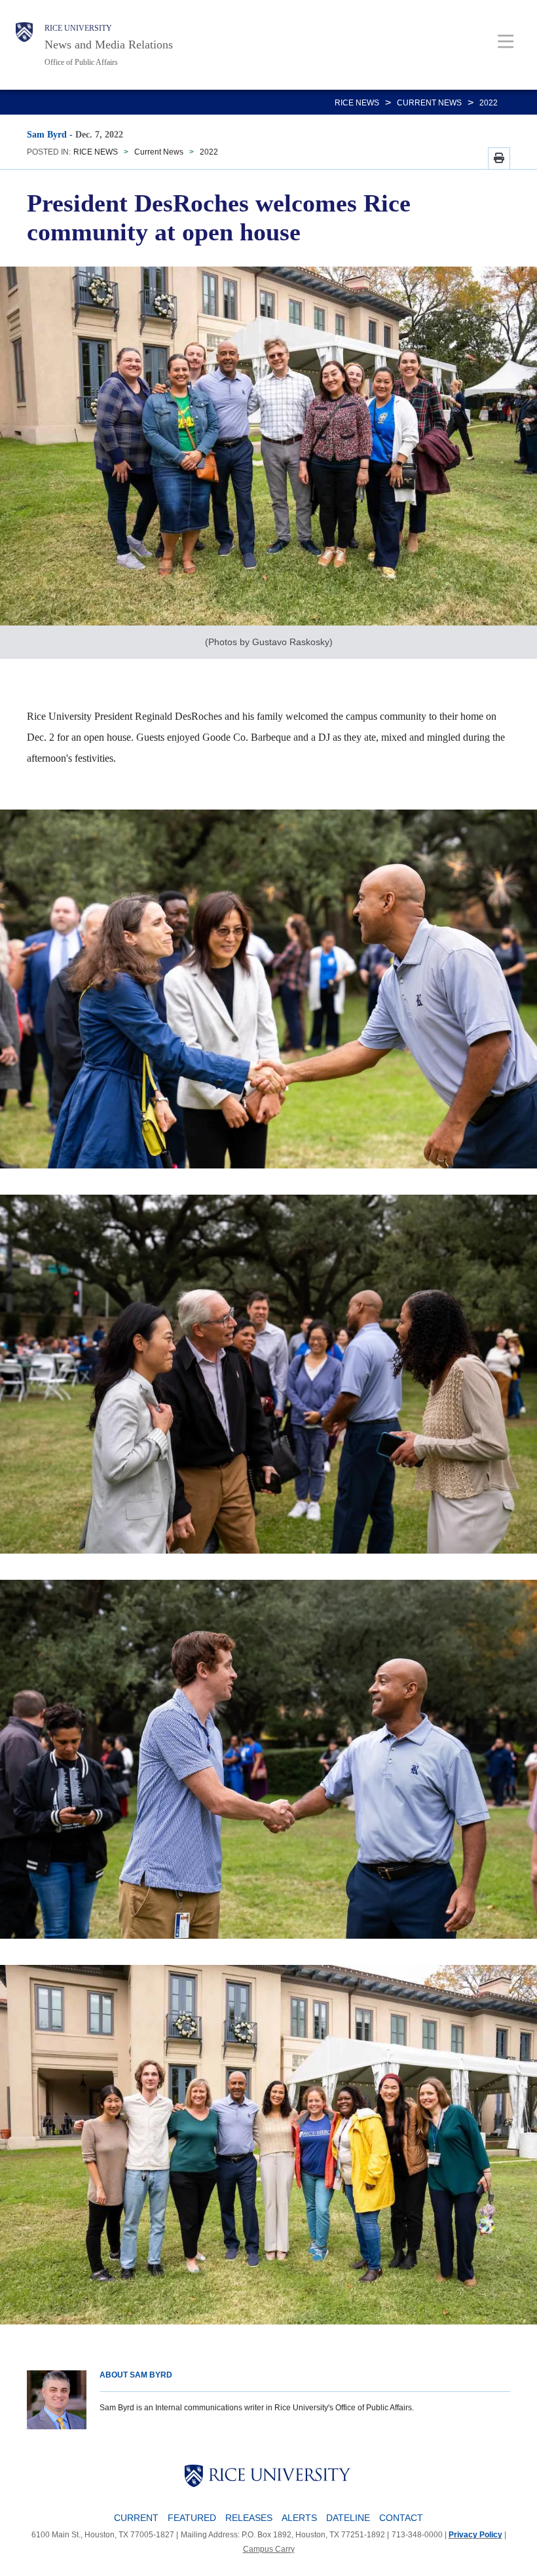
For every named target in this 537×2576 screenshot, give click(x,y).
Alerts (299, 2518)
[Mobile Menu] (506, 41)
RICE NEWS (357, 103)
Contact (401, 2518)
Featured (192, 2518)
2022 (489, 103)
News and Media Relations (109, 45)
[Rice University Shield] (24, 45)
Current (136, 2518)
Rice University (78, 28)
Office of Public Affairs (81, 62)
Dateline (348, 2518)
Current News (429, 103)
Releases (249, 2518)
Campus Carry (269, 2549)
